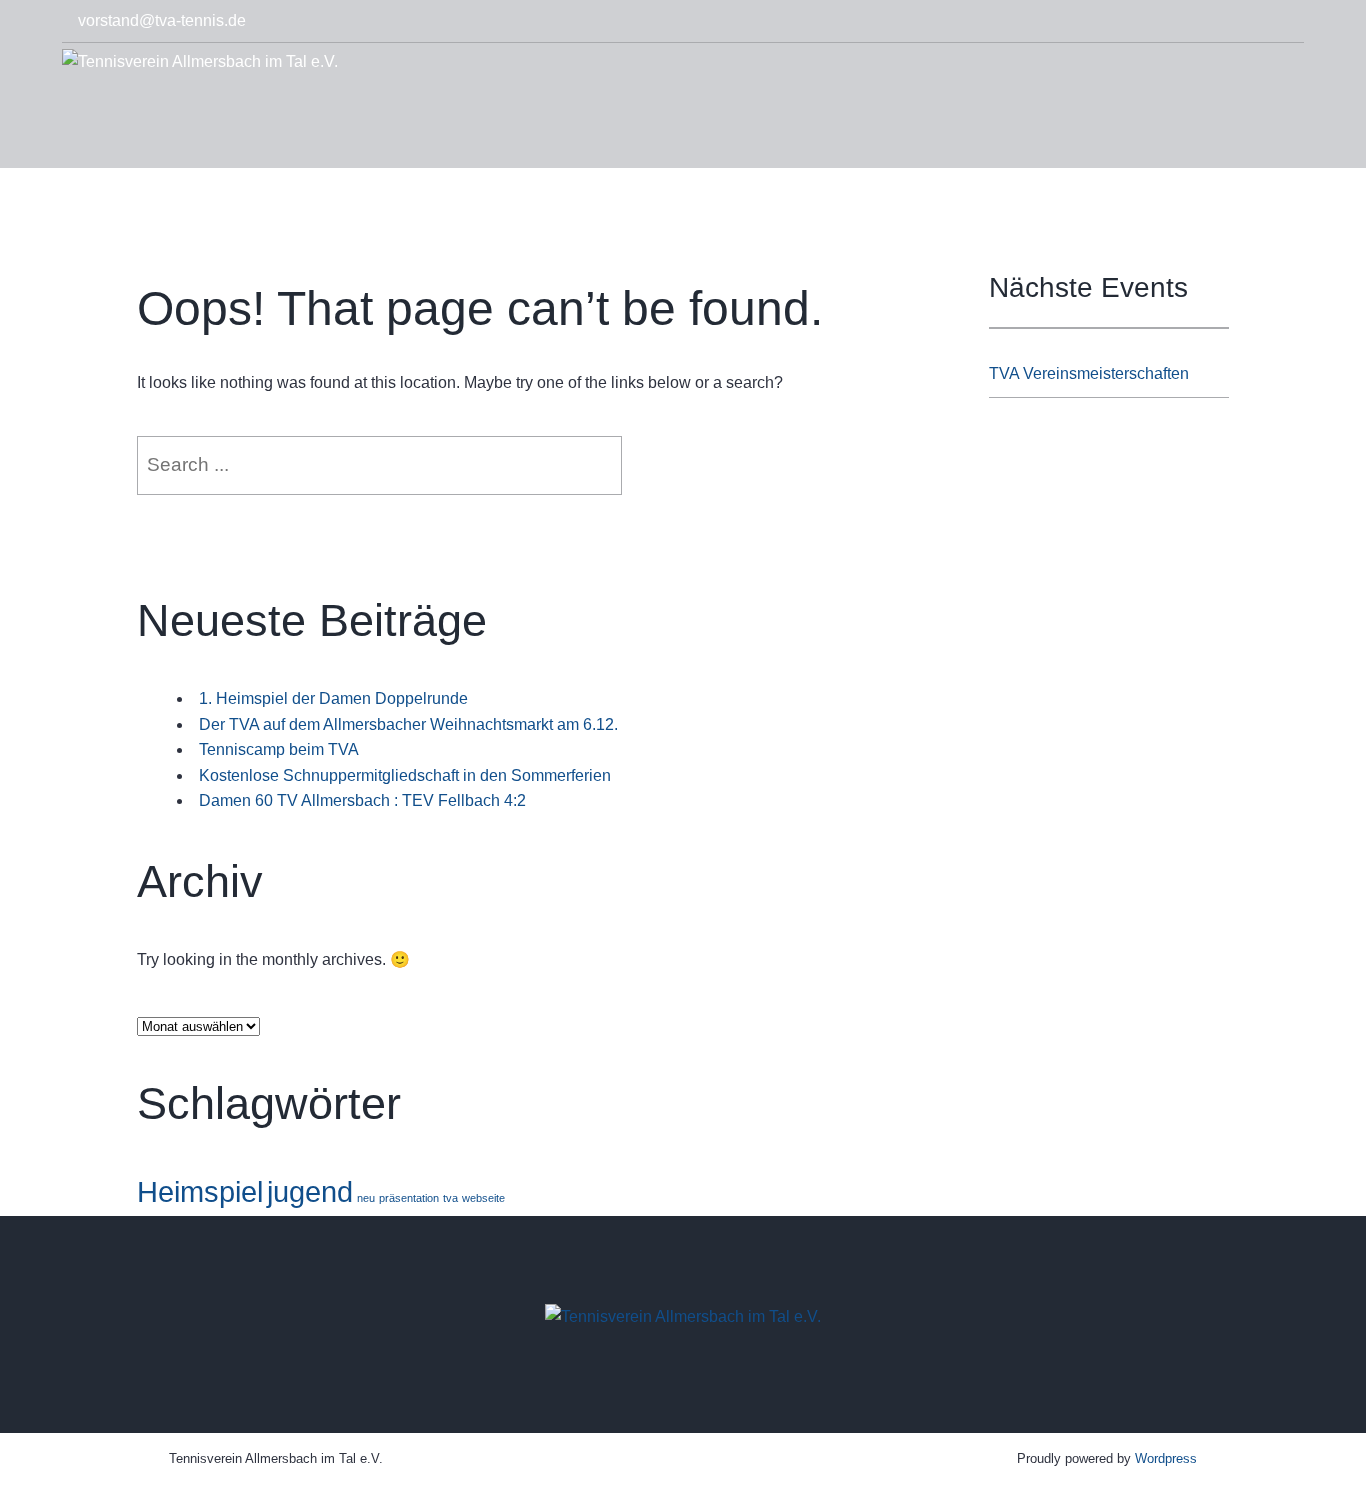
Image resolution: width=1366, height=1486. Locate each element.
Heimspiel (200, 1191)
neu (366, 1198)
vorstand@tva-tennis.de (162, 20)
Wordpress (1166, 1458)
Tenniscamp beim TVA (279, 749)
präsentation (409, 1198)
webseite (483, 1198)
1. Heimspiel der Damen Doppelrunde (333, 698)
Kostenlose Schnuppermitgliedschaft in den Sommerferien (405, 775)
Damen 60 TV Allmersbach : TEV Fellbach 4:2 (362, 800)
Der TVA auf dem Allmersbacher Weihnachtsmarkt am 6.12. (408, 724)
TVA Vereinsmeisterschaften (1089, 373)
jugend (310, 1191)
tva (450, 1198)
